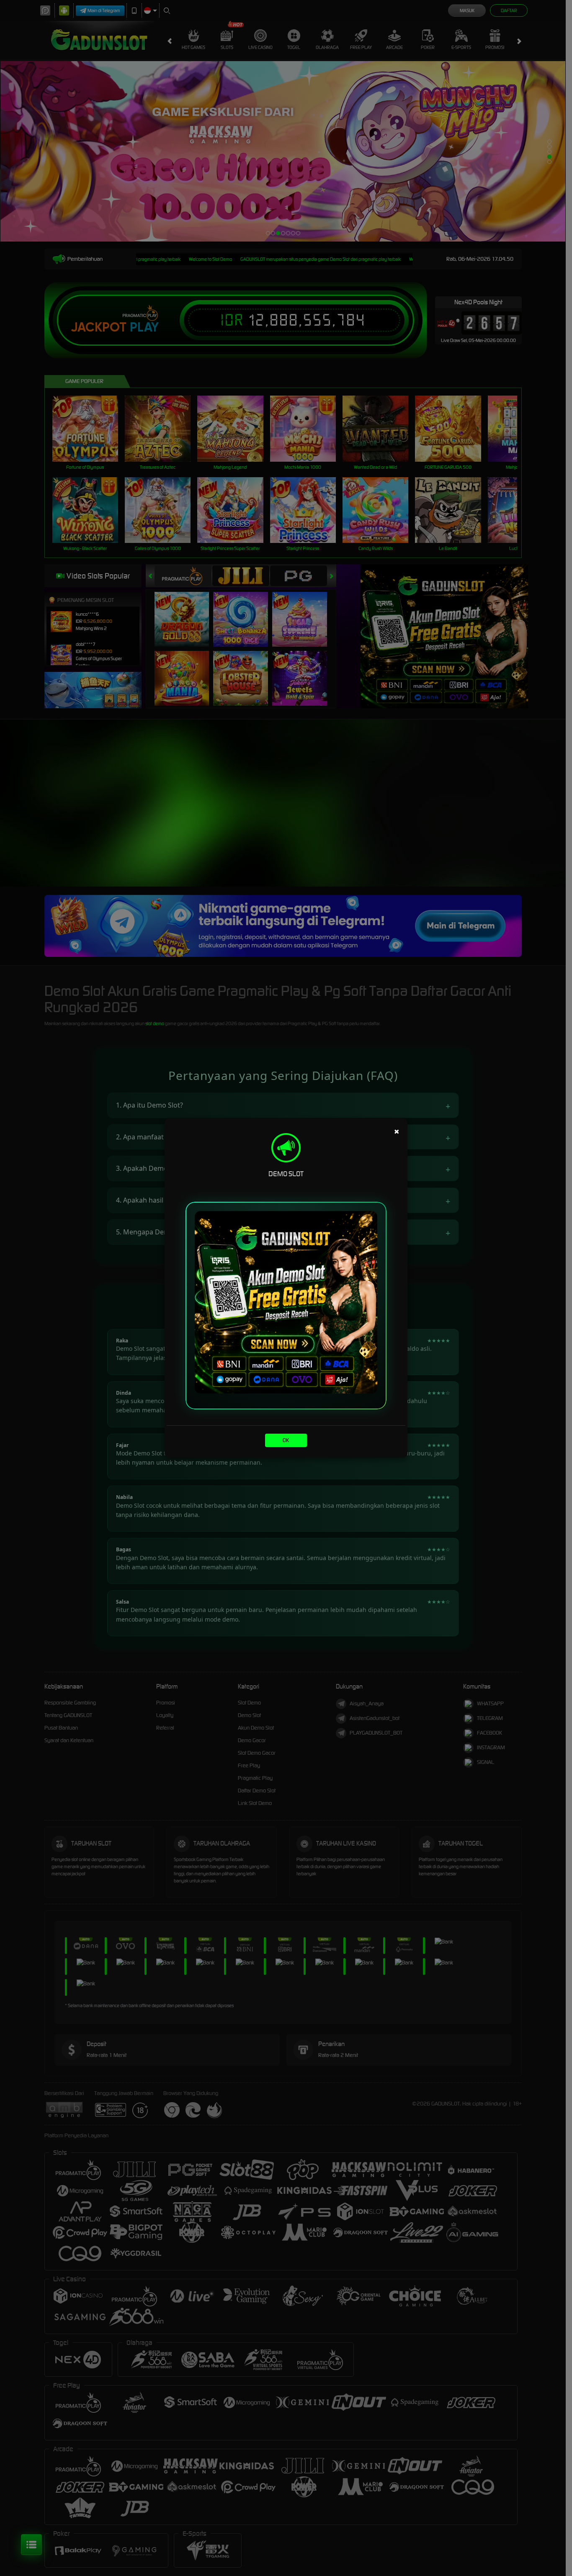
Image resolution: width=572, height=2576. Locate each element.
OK (286, 1440)
